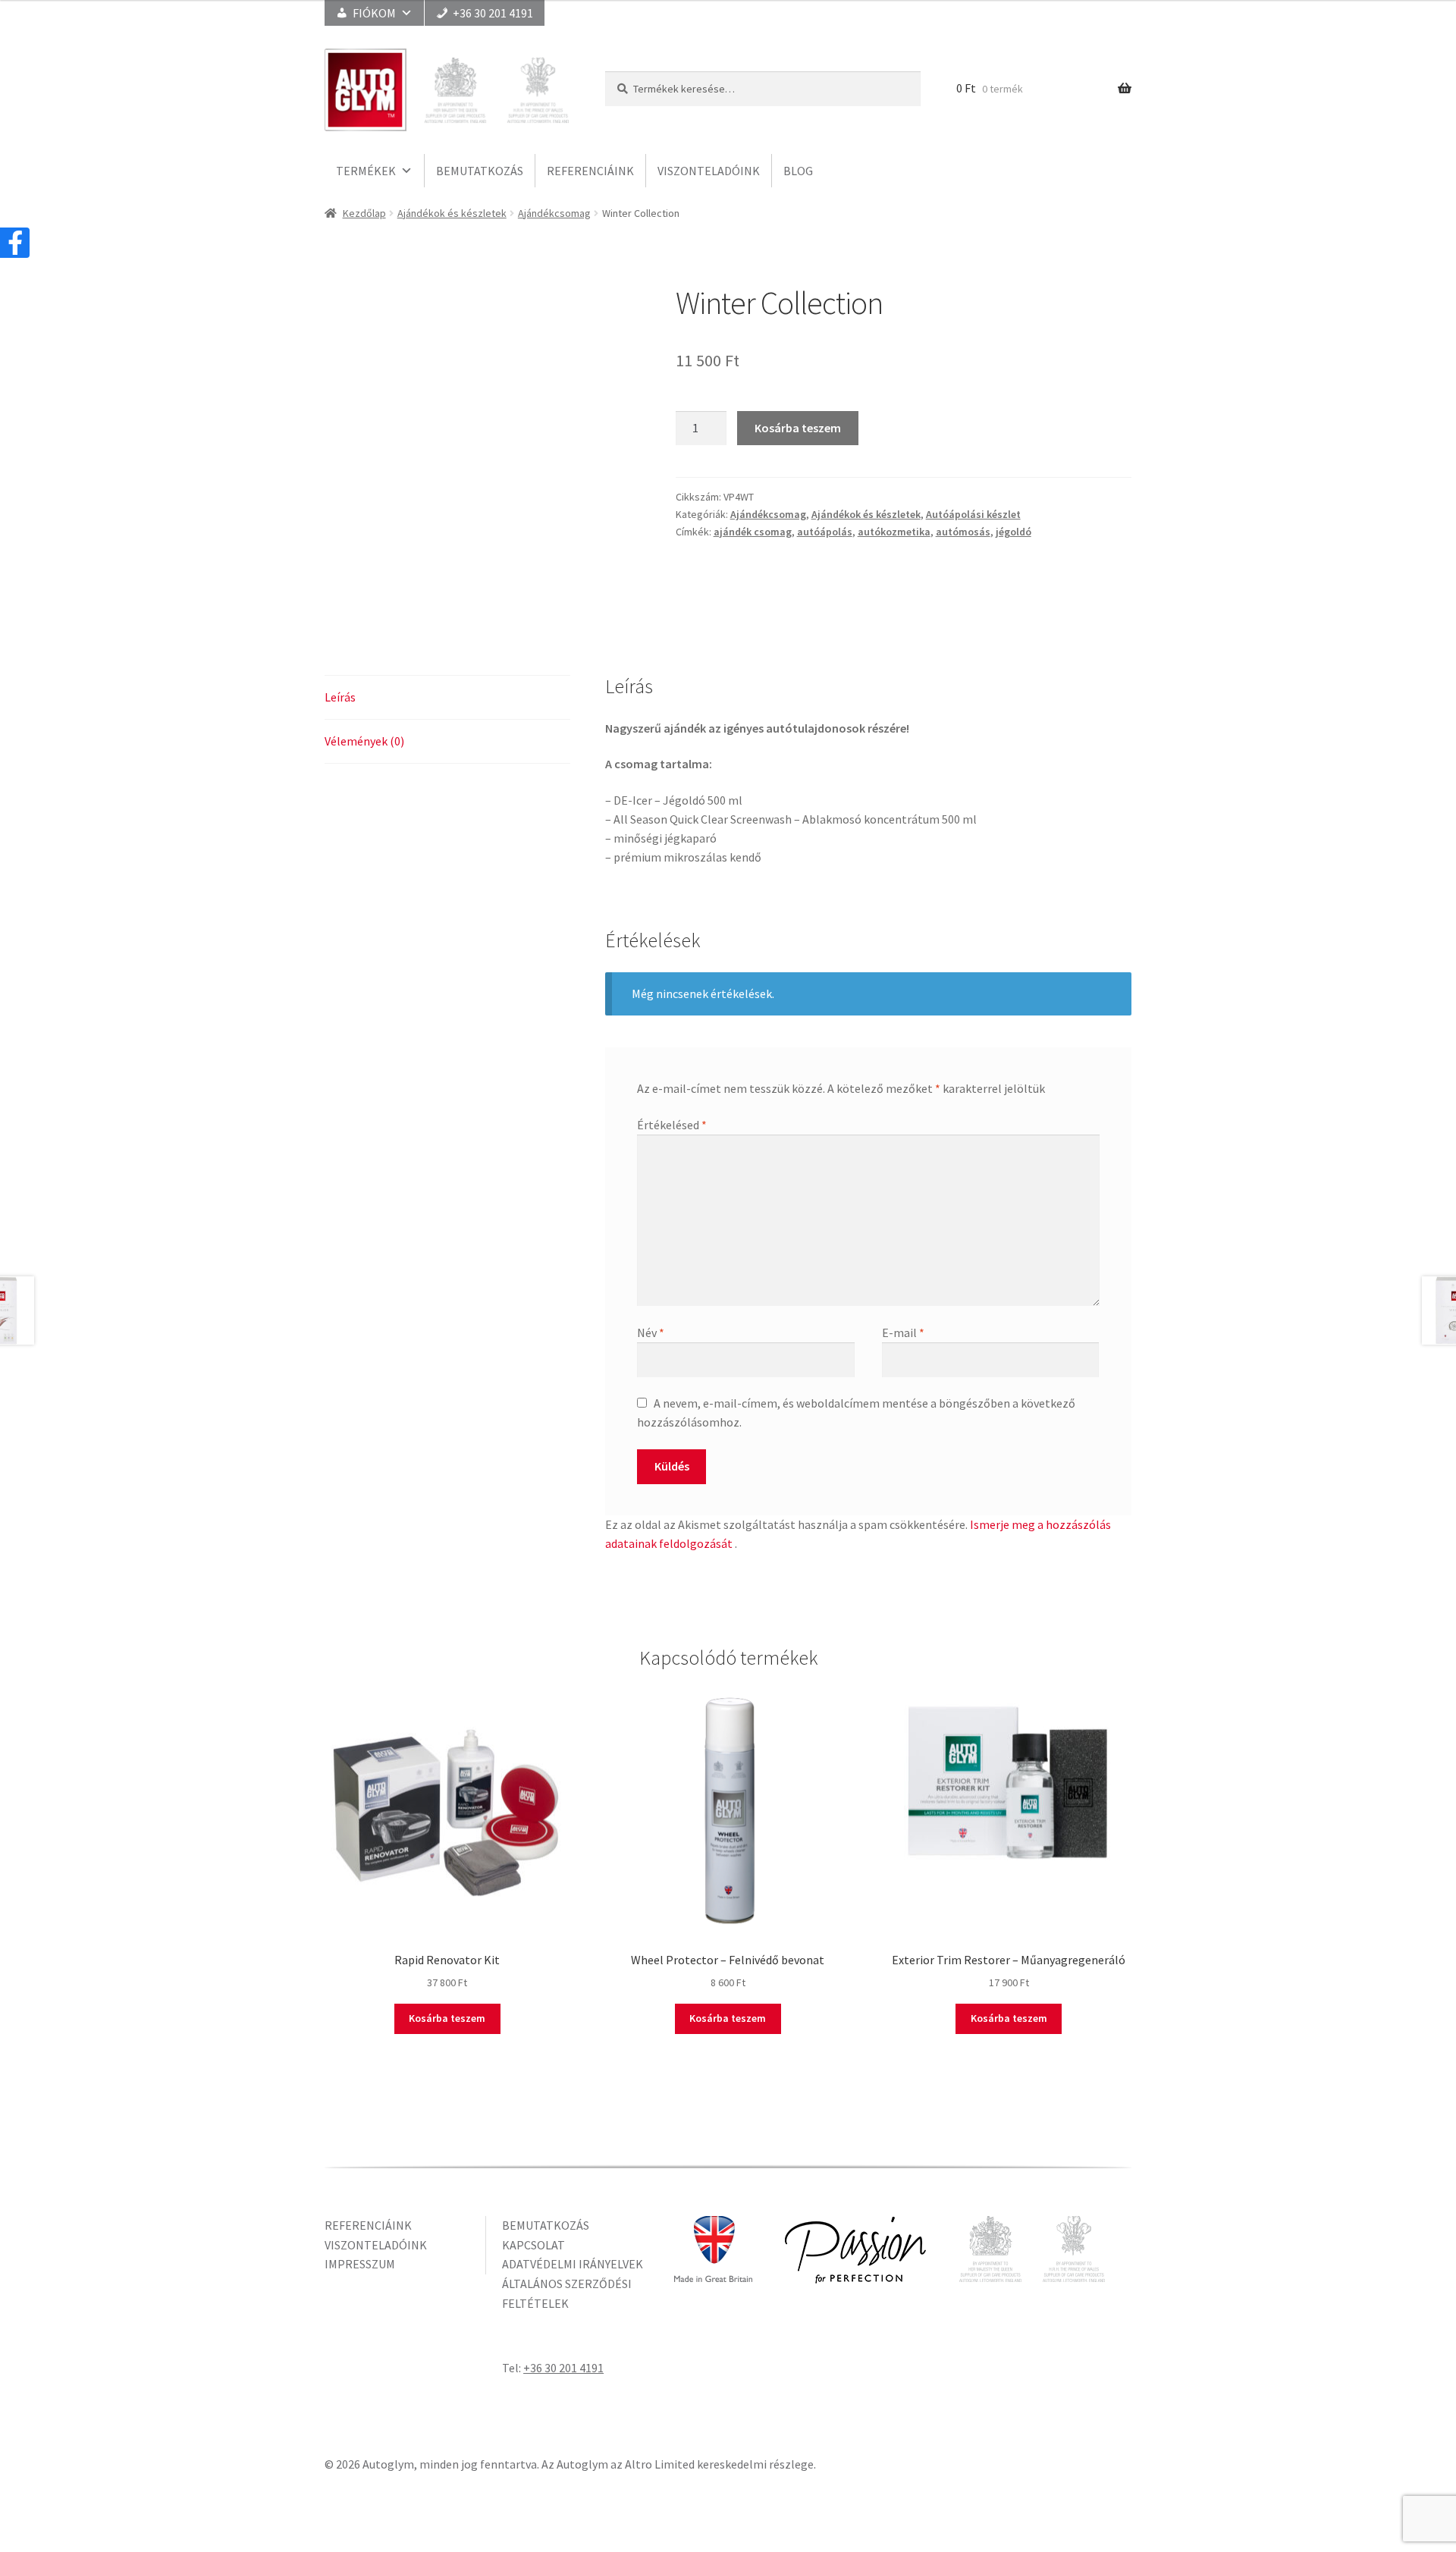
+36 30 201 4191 (493, 13)
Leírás (340, 697)
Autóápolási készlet (973, 514)
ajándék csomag (753, 532)
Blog (798, 171)
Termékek (366, 171)
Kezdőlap (364, 213)
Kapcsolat (533, 2245)
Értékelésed (672, 1125)
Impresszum (360, 2264)
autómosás (963, 532)
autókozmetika (894, 532)
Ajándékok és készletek (452, 213)
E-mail (903, 1333)
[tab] (447, 698)
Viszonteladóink (709, 171)
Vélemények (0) (364, 741)
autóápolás (825, 532)
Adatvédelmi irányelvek (573, 2264)
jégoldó (1014, 532)
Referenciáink (590, 171)
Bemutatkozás (480, 171)
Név (651, 1333)
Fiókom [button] (374, 13)
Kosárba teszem (798, 428)
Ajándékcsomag (554, 213)
